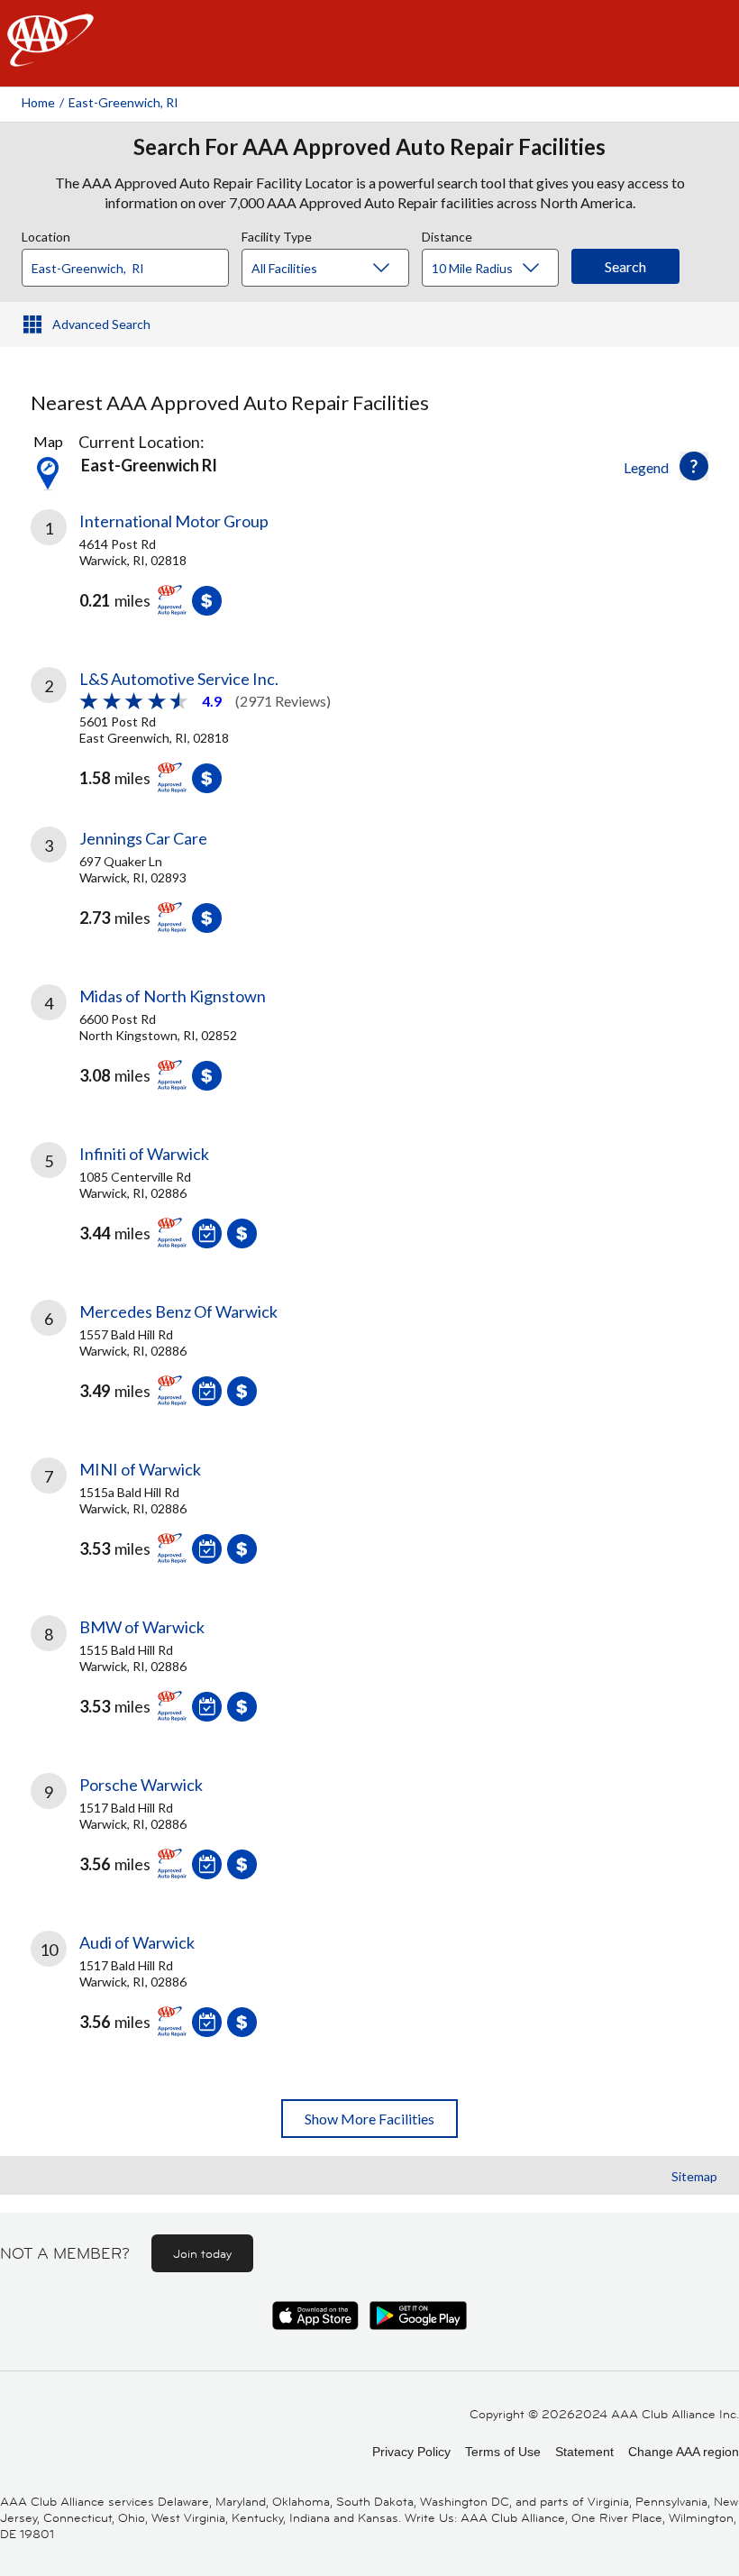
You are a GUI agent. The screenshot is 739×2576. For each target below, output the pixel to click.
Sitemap (694, 2176)
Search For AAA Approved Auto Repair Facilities (369, 147)
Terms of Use (503, 2452)
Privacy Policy (411, 2452)
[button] (694, 466)
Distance (447, 234)
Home (38, 102)
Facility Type (277, 234)
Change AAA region (684, 2452)
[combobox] (132, 263)
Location (46, 234)
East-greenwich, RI (123, 102)
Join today (202, 2253)
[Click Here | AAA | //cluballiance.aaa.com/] (50, 55)
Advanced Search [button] (101, 324)
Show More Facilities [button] (369, 2119)
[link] (369, 576)
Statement (584, 2452)
